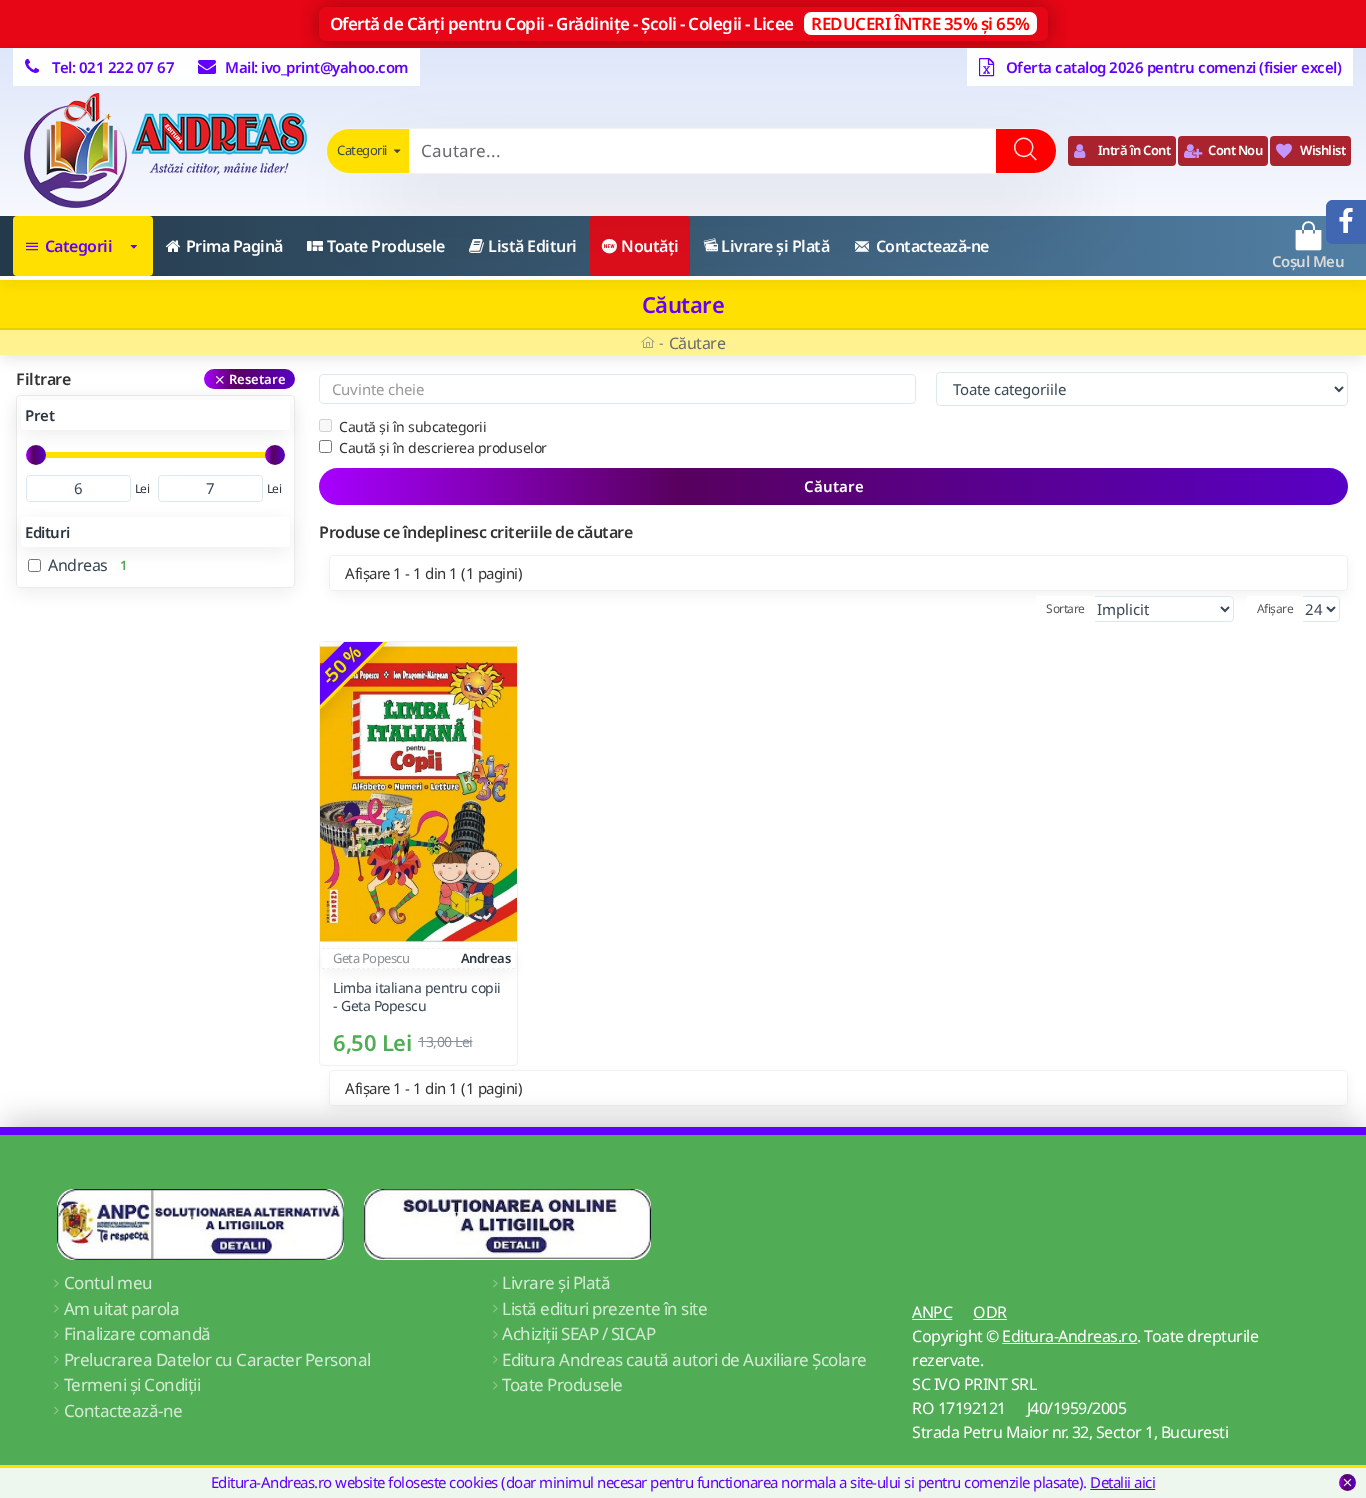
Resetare (257, 379)
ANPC (932, 1312)
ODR (990, 1312)
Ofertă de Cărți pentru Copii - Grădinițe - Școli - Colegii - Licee (680, 23)
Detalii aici (1122, 1482)
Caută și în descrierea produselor (443, 447)
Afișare (1275, 608)
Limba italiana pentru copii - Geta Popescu (417, 998)
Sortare (1065, 608)
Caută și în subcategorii (412, 426)
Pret (39, 415)
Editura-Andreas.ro (1069, 1336)
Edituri (47, 532)
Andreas (486, 958)
